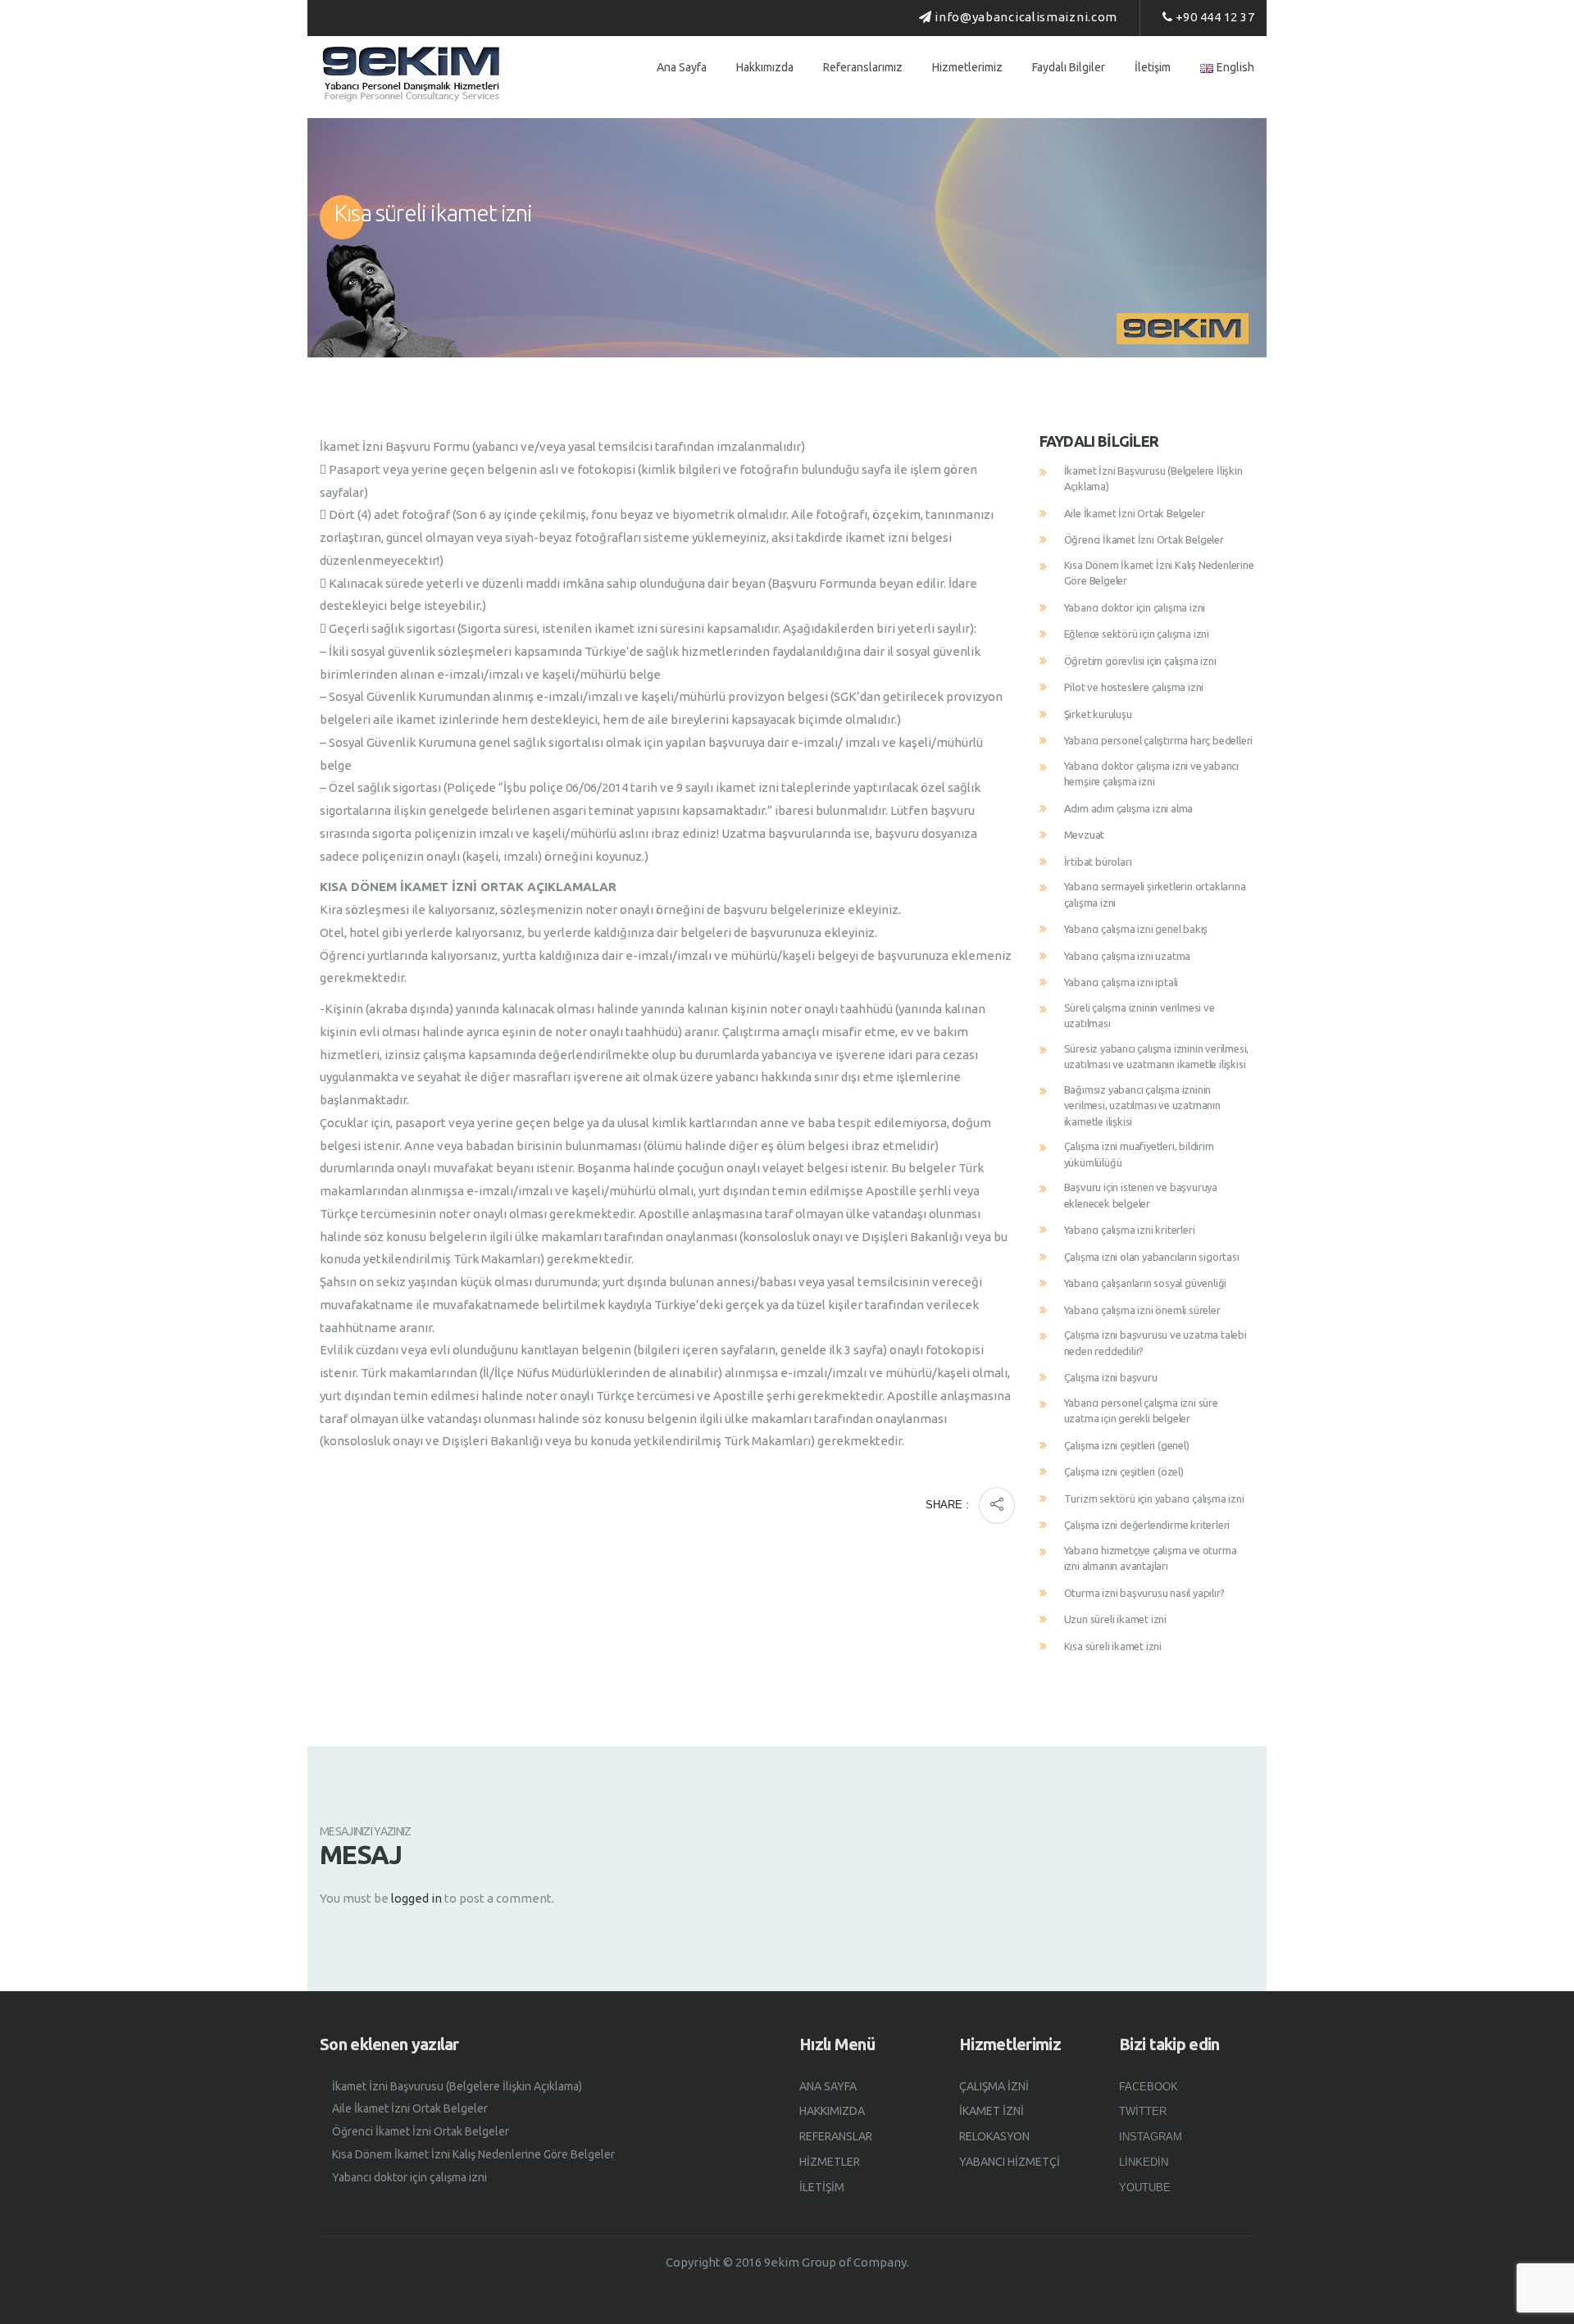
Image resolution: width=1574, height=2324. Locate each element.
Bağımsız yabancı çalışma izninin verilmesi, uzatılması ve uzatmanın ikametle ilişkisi (1142, 1105)
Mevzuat (1085, 835)
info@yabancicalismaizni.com (1026, 17)
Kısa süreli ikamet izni (1113, 1646)
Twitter (1143, 2111)
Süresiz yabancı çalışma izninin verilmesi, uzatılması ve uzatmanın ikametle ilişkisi (1157, 1057)
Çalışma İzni (994, 2086)
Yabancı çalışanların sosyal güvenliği (1146, 1283)
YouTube (1145, 2188)
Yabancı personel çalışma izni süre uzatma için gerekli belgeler (1141, 1411)
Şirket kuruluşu (1098, 714)
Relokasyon (994, 2136)
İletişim (1153, 67)
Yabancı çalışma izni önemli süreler (1142, 1310)
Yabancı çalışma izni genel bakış (1136, 929)
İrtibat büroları (1098, 862)
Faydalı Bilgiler (1069, 67)
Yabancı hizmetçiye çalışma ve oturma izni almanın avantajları (1151, 1558)
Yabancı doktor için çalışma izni (1135, 607)
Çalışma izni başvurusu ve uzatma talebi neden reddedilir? (1155, 1343)
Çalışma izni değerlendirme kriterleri (1147, 1525)
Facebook (1149, 2087)
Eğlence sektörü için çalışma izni (1137, 634)
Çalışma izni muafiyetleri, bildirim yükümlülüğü (1139, 1154)
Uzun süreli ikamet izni (1115, 1619)
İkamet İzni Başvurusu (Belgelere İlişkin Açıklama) (1153, 479)
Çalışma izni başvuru (1111, 1377)
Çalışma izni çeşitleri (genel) (1127, 1445)
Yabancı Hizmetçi (1010, 2162)
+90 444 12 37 (1215, 17)
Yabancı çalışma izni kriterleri (1130, 1230)
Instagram (1151, 2137)
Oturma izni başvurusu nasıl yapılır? (1144, 1593)
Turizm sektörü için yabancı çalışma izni (1154, 1499)
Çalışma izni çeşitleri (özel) (1124, 1471)
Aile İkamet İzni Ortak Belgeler (1135, 513)
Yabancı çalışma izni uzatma (1128, 956)
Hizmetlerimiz (967, 67)
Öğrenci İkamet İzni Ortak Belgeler (1144, 539)
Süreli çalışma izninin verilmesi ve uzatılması (1140, 1016)
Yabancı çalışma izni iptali (1121, 982)
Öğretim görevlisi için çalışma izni (1140, 661)
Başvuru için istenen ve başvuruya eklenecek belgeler (1141, 1195)
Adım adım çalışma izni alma (1129, 808)
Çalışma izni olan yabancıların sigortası (1152, 1257)
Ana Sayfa (682, 67)
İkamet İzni (992, 2111)
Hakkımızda (765, 67)
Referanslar (836, 2136)
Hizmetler (830, 2162)
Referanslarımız (863, 67)
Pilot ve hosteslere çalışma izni (1134, 687)
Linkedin (1144, 2162)
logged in (416, 1898)
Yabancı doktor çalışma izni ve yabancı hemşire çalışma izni (1151, 774)
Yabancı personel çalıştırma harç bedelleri (1159, 740)
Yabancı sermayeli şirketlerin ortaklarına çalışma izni (1155, 894)
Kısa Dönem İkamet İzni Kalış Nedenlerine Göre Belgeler (1159, 573)
